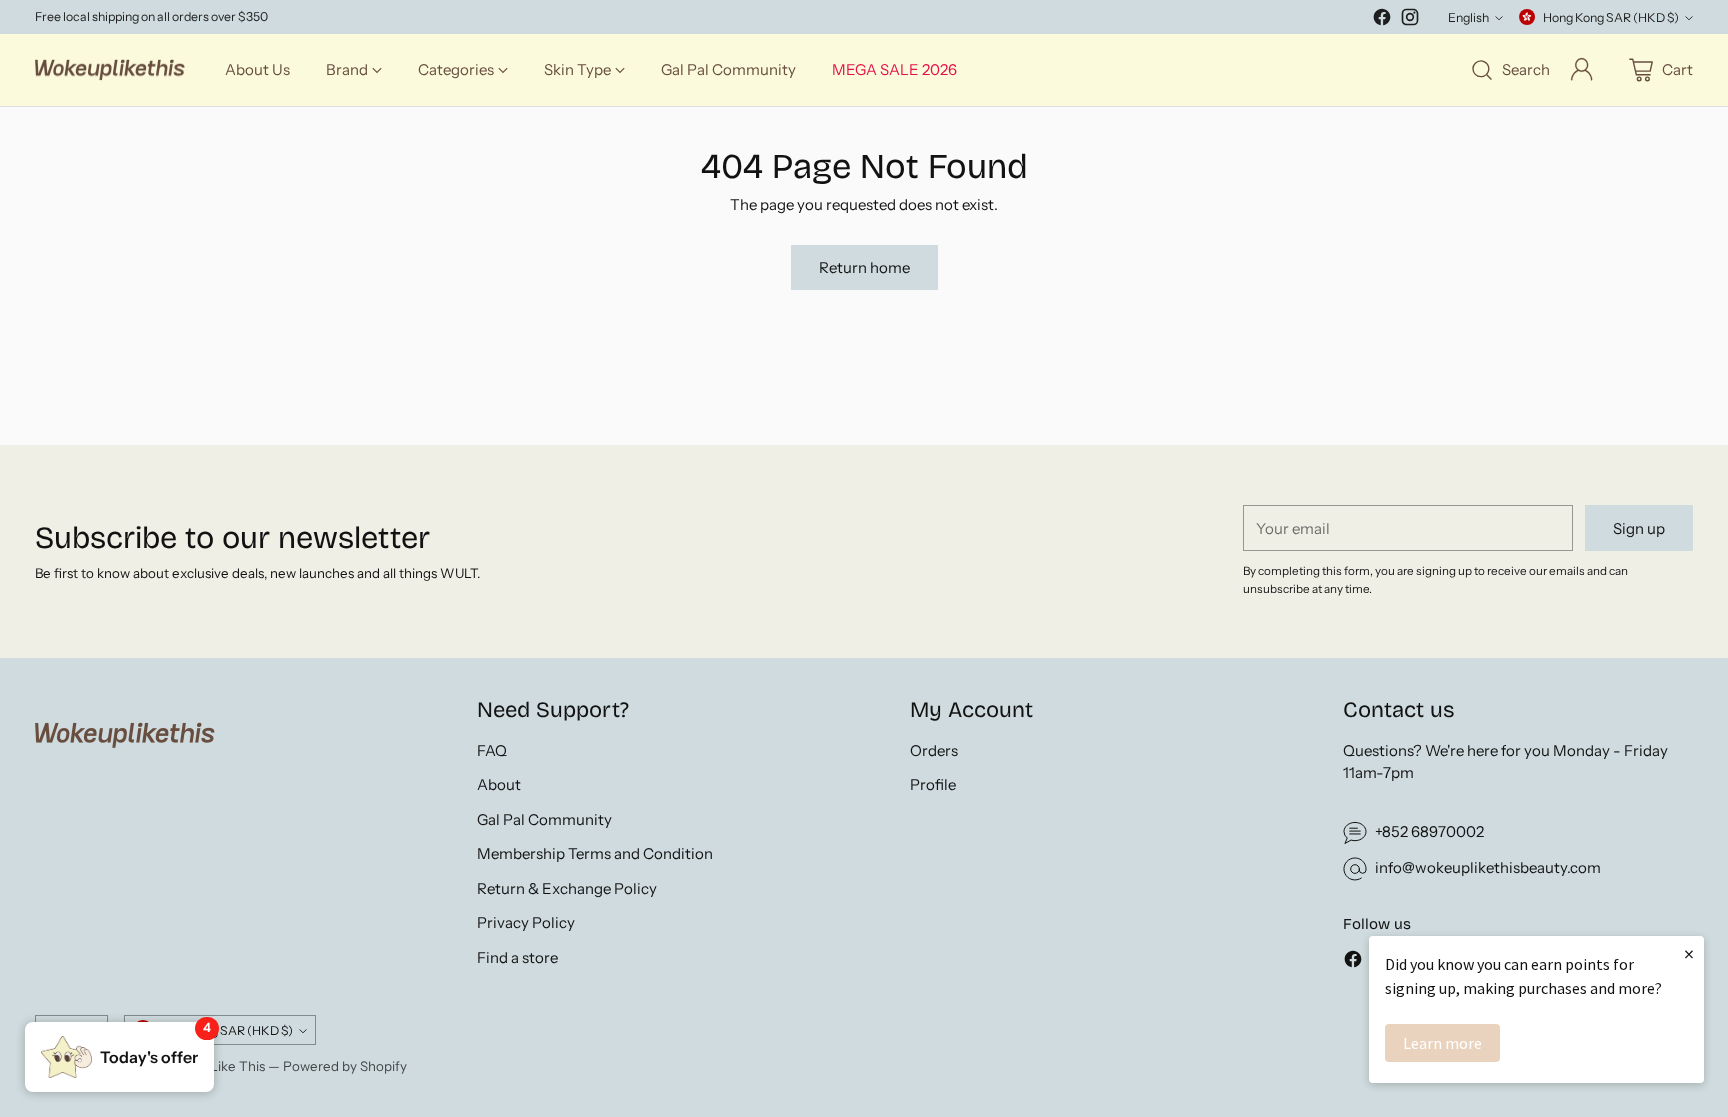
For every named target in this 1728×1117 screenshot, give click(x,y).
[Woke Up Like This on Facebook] (1382, 20)
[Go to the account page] (1582, 70)
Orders (934, 750)
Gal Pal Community (544, 819)
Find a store (517, 957)
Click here (159, 14)
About (499, 784)
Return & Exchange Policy (567, 888)
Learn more (1442, 1043)
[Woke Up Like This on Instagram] (1410, 20)
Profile (933, 784)
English (1468, 17)
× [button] (1689, 953)
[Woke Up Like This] (110, 70)
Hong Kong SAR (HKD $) (1611, 17)
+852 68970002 (1429, 831)
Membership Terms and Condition (595, 853)
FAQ (492, 750)
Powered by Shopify (345, 1066)
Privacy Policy (526, 922)
